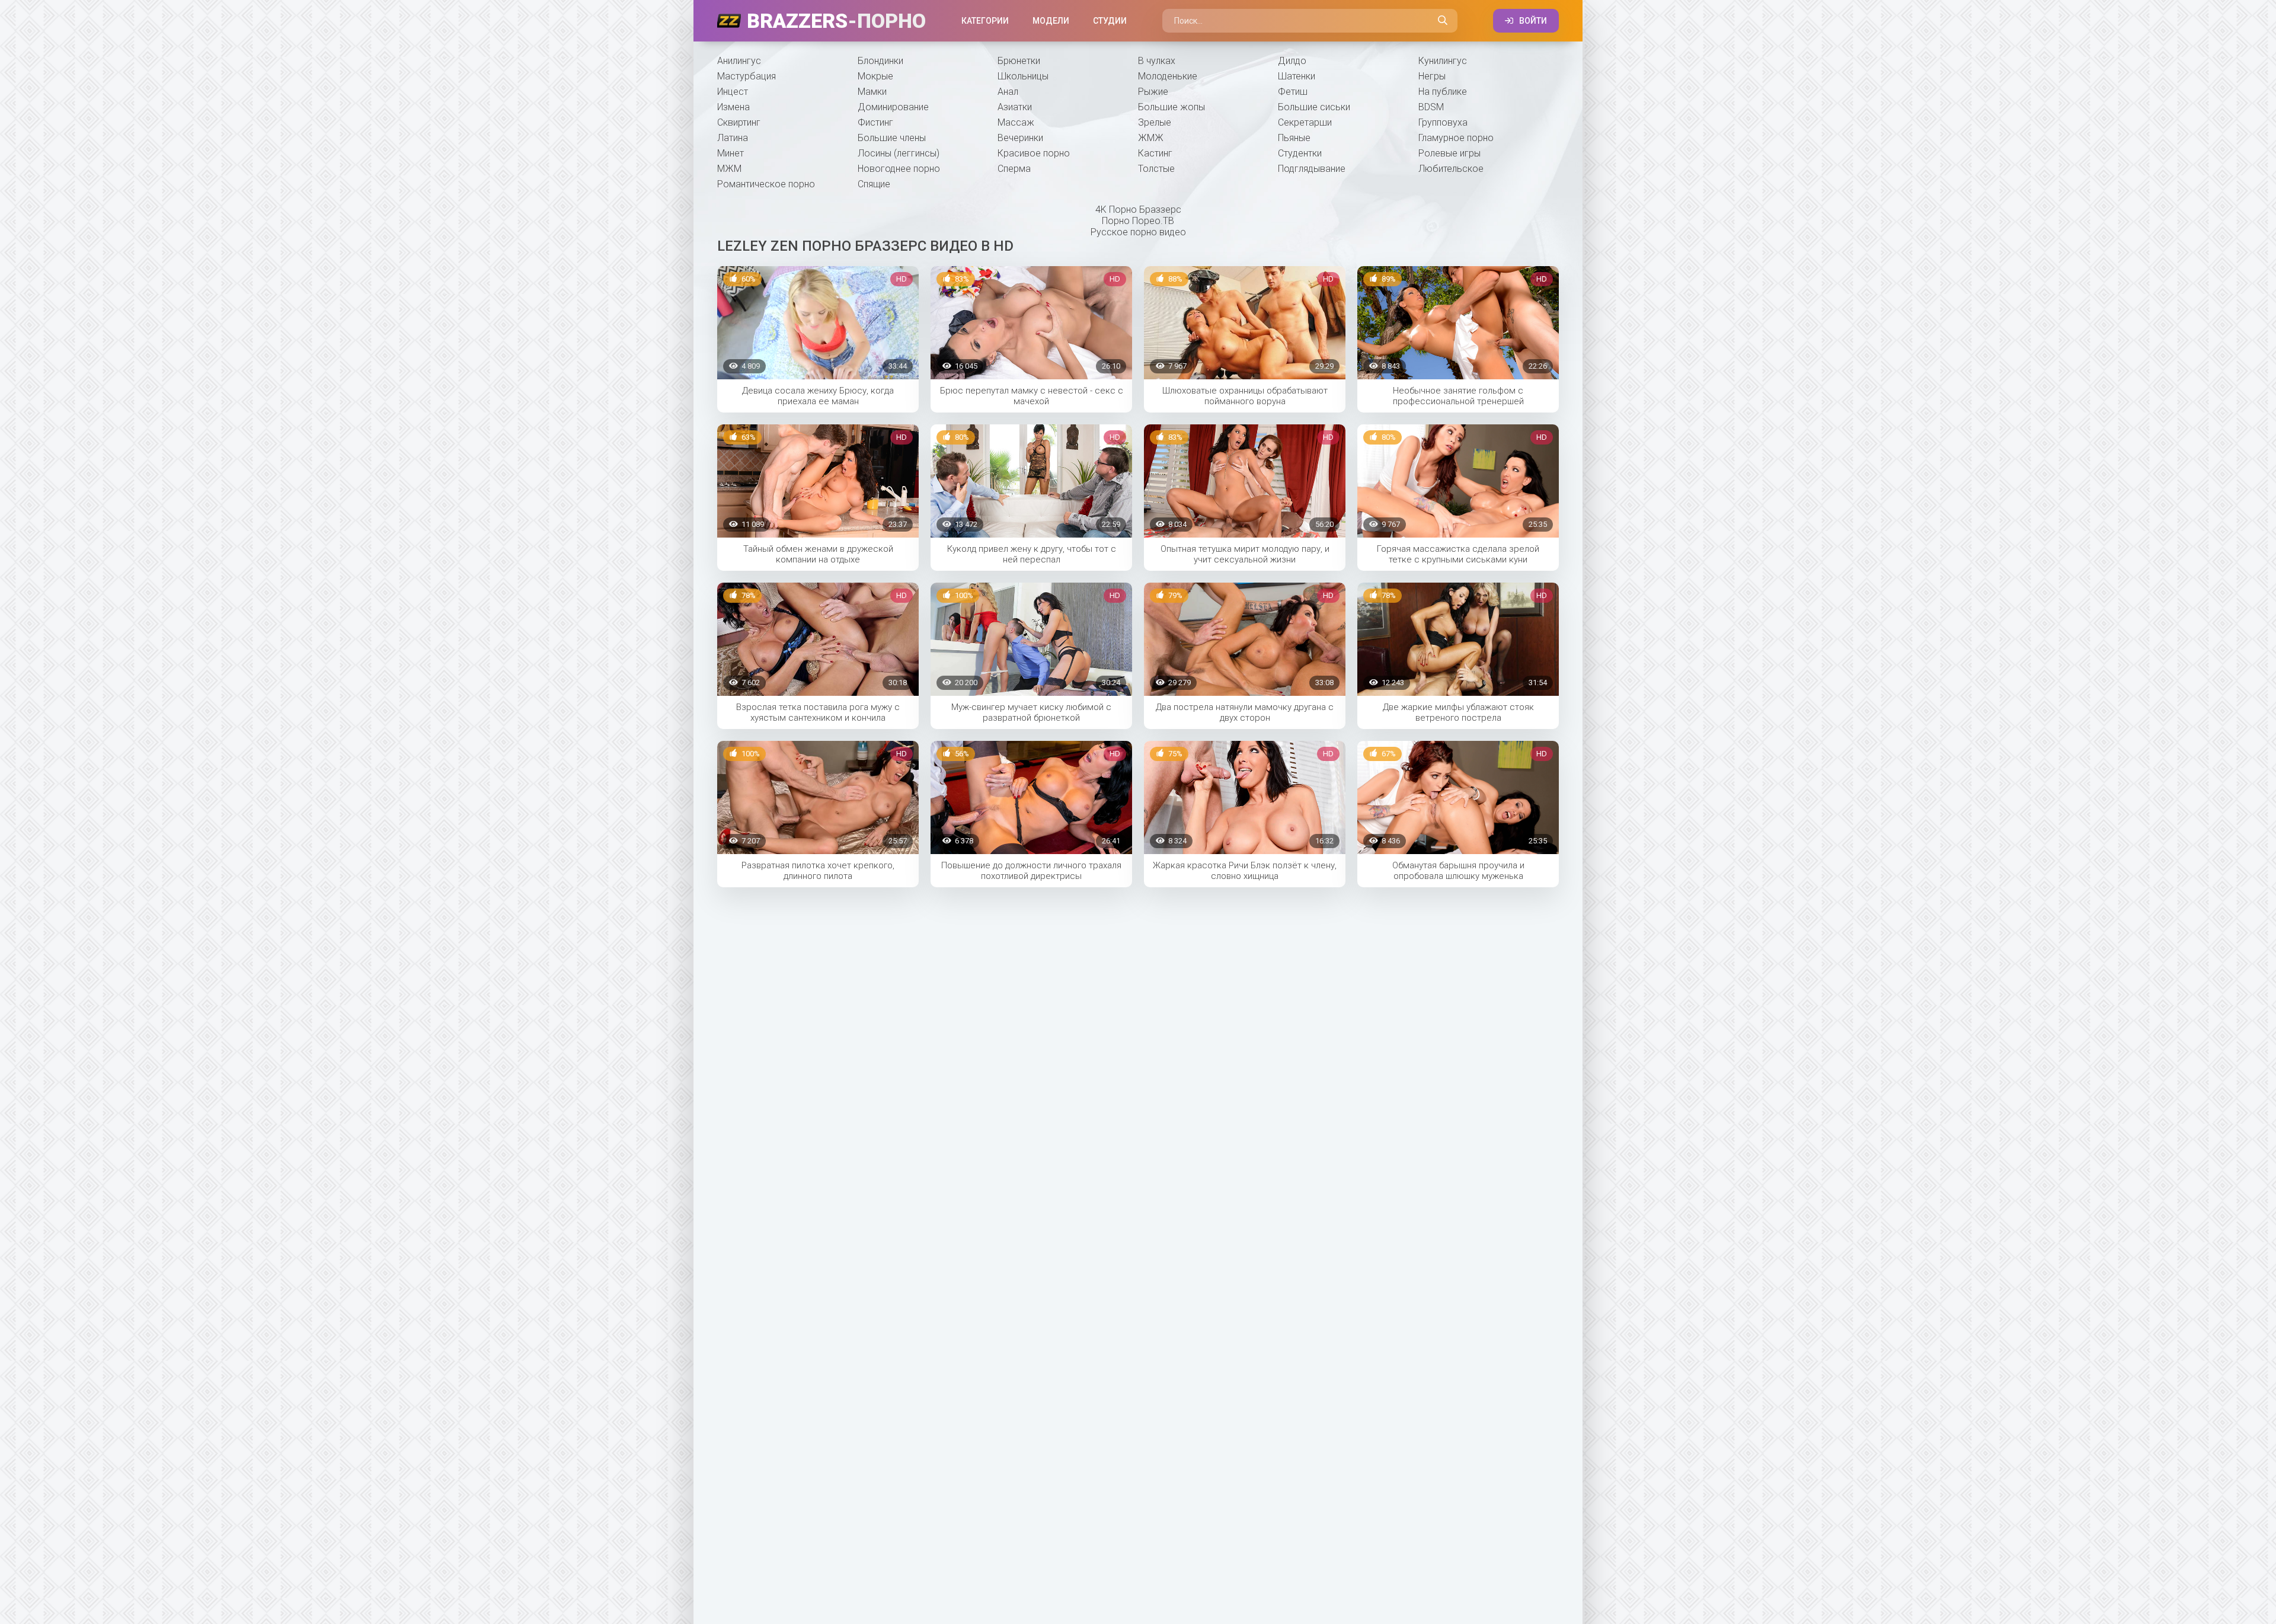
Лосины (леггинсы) (899, 153)
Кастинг (1155, 153)
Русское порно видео (1138, 232)
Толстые (1156, 169)
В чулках (1157, 61)
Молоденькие (1168, 76)
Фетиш (1293, 92)
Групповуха (1443, 122)
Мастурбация (747, 76)
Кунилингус (1443, 61)
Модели (1051, 21)
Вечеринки (1020, 138)
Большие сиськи (1314, 107)
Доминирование (893, 107)
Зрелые (1155, 122)
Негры (1432, 76)
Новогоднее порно (899, 169)
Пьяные (1294, 138)
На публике (1443, 92)
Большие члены (892, 138)
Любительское (1451, 169)
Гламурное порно (1456, 138)
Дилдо (1292, 61)
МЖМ (729, 169)
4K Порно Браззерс (1138, 210)
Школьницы (1023, 76)
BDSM (1431, 107)
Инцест (733, 92)
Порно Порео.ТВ (1138, 221)
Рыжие (1153, 92)
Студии (1110, 21)
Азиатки (1015, 107)
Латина (733, 138)
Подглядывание (1312, 169)
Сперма (1014, 169)
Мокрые (875, 76)
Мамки (872, 92)
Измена (733, 107)
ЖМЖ (1151, 138)
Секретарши (1305, 122)
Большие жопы (1171, 107)
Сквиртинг (739, 122)
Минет (731, 153)
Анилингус (739, 61)
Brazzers (836, 21)
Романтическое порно (766, 184)
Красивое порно (1034, 153)
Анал (1008, 92)
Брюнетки (1019, 61)
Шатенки (1297, 76)
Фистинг (875, 122)
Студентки (1300, 153)
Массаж (1016, 122)
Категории (985, 21)
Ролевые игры (1449, 153)
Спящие (874, 184)
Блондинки (880, 61)
